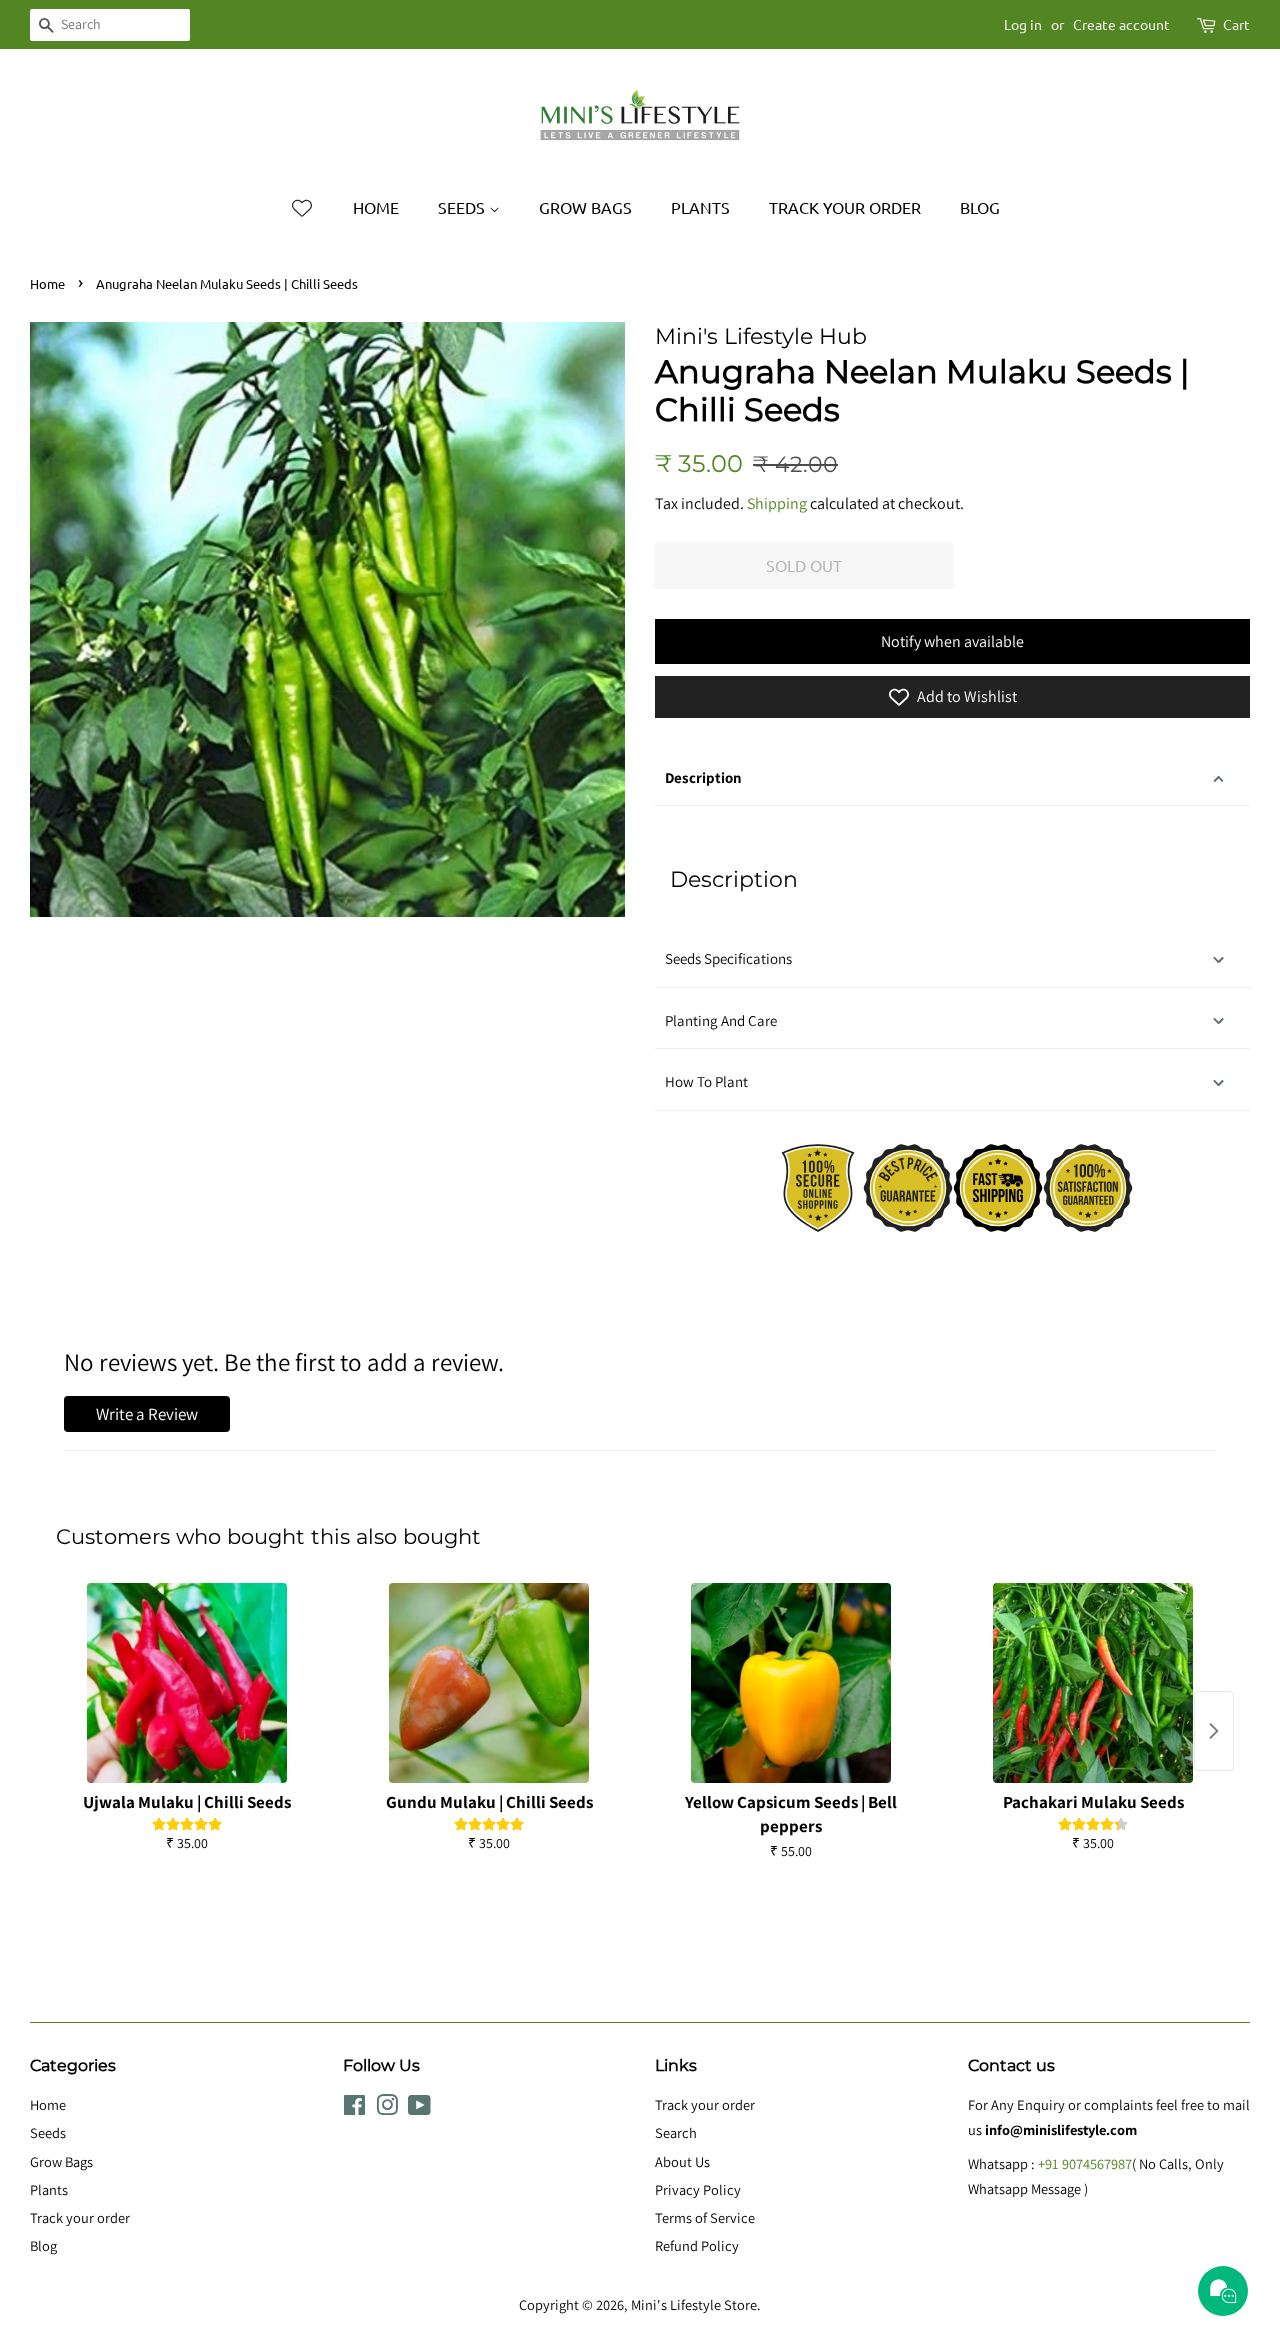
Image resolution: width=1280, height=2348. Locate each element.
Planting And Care (721, 1020)
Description (703, 777)
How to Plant (708, 1081)
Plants (700, 207)
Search (676, 2132)
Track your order (845, 207)
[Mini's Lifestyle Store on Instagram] (387, 2108)
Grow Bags (585, 207)
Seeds (463, 207)
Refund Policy (697, 2245)
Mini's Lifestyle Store (694, 2304)
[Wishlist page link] (302, 208)
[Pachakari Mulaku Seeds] (1093, 1683)
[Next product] (1214, 1731)
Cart (1236, 24)
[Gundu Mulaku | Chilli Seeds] (489, 1683)
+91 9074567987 (1085, 2163)
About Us (682, 2161)
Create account (1121, 24)
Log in (1023, 24)
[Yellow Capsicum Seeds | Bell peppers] (791, 1683)
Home (376, 207)
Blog (980, 207)
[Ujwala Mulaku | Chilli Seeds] (187, 1683)
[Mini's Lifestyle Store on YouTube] (419, 2108)
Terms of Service (705, 2217)
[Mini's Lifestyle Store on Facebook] (354, 2108)
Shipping (777, 503)
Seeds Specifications (728, 958)
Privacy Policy (698, 2189)
